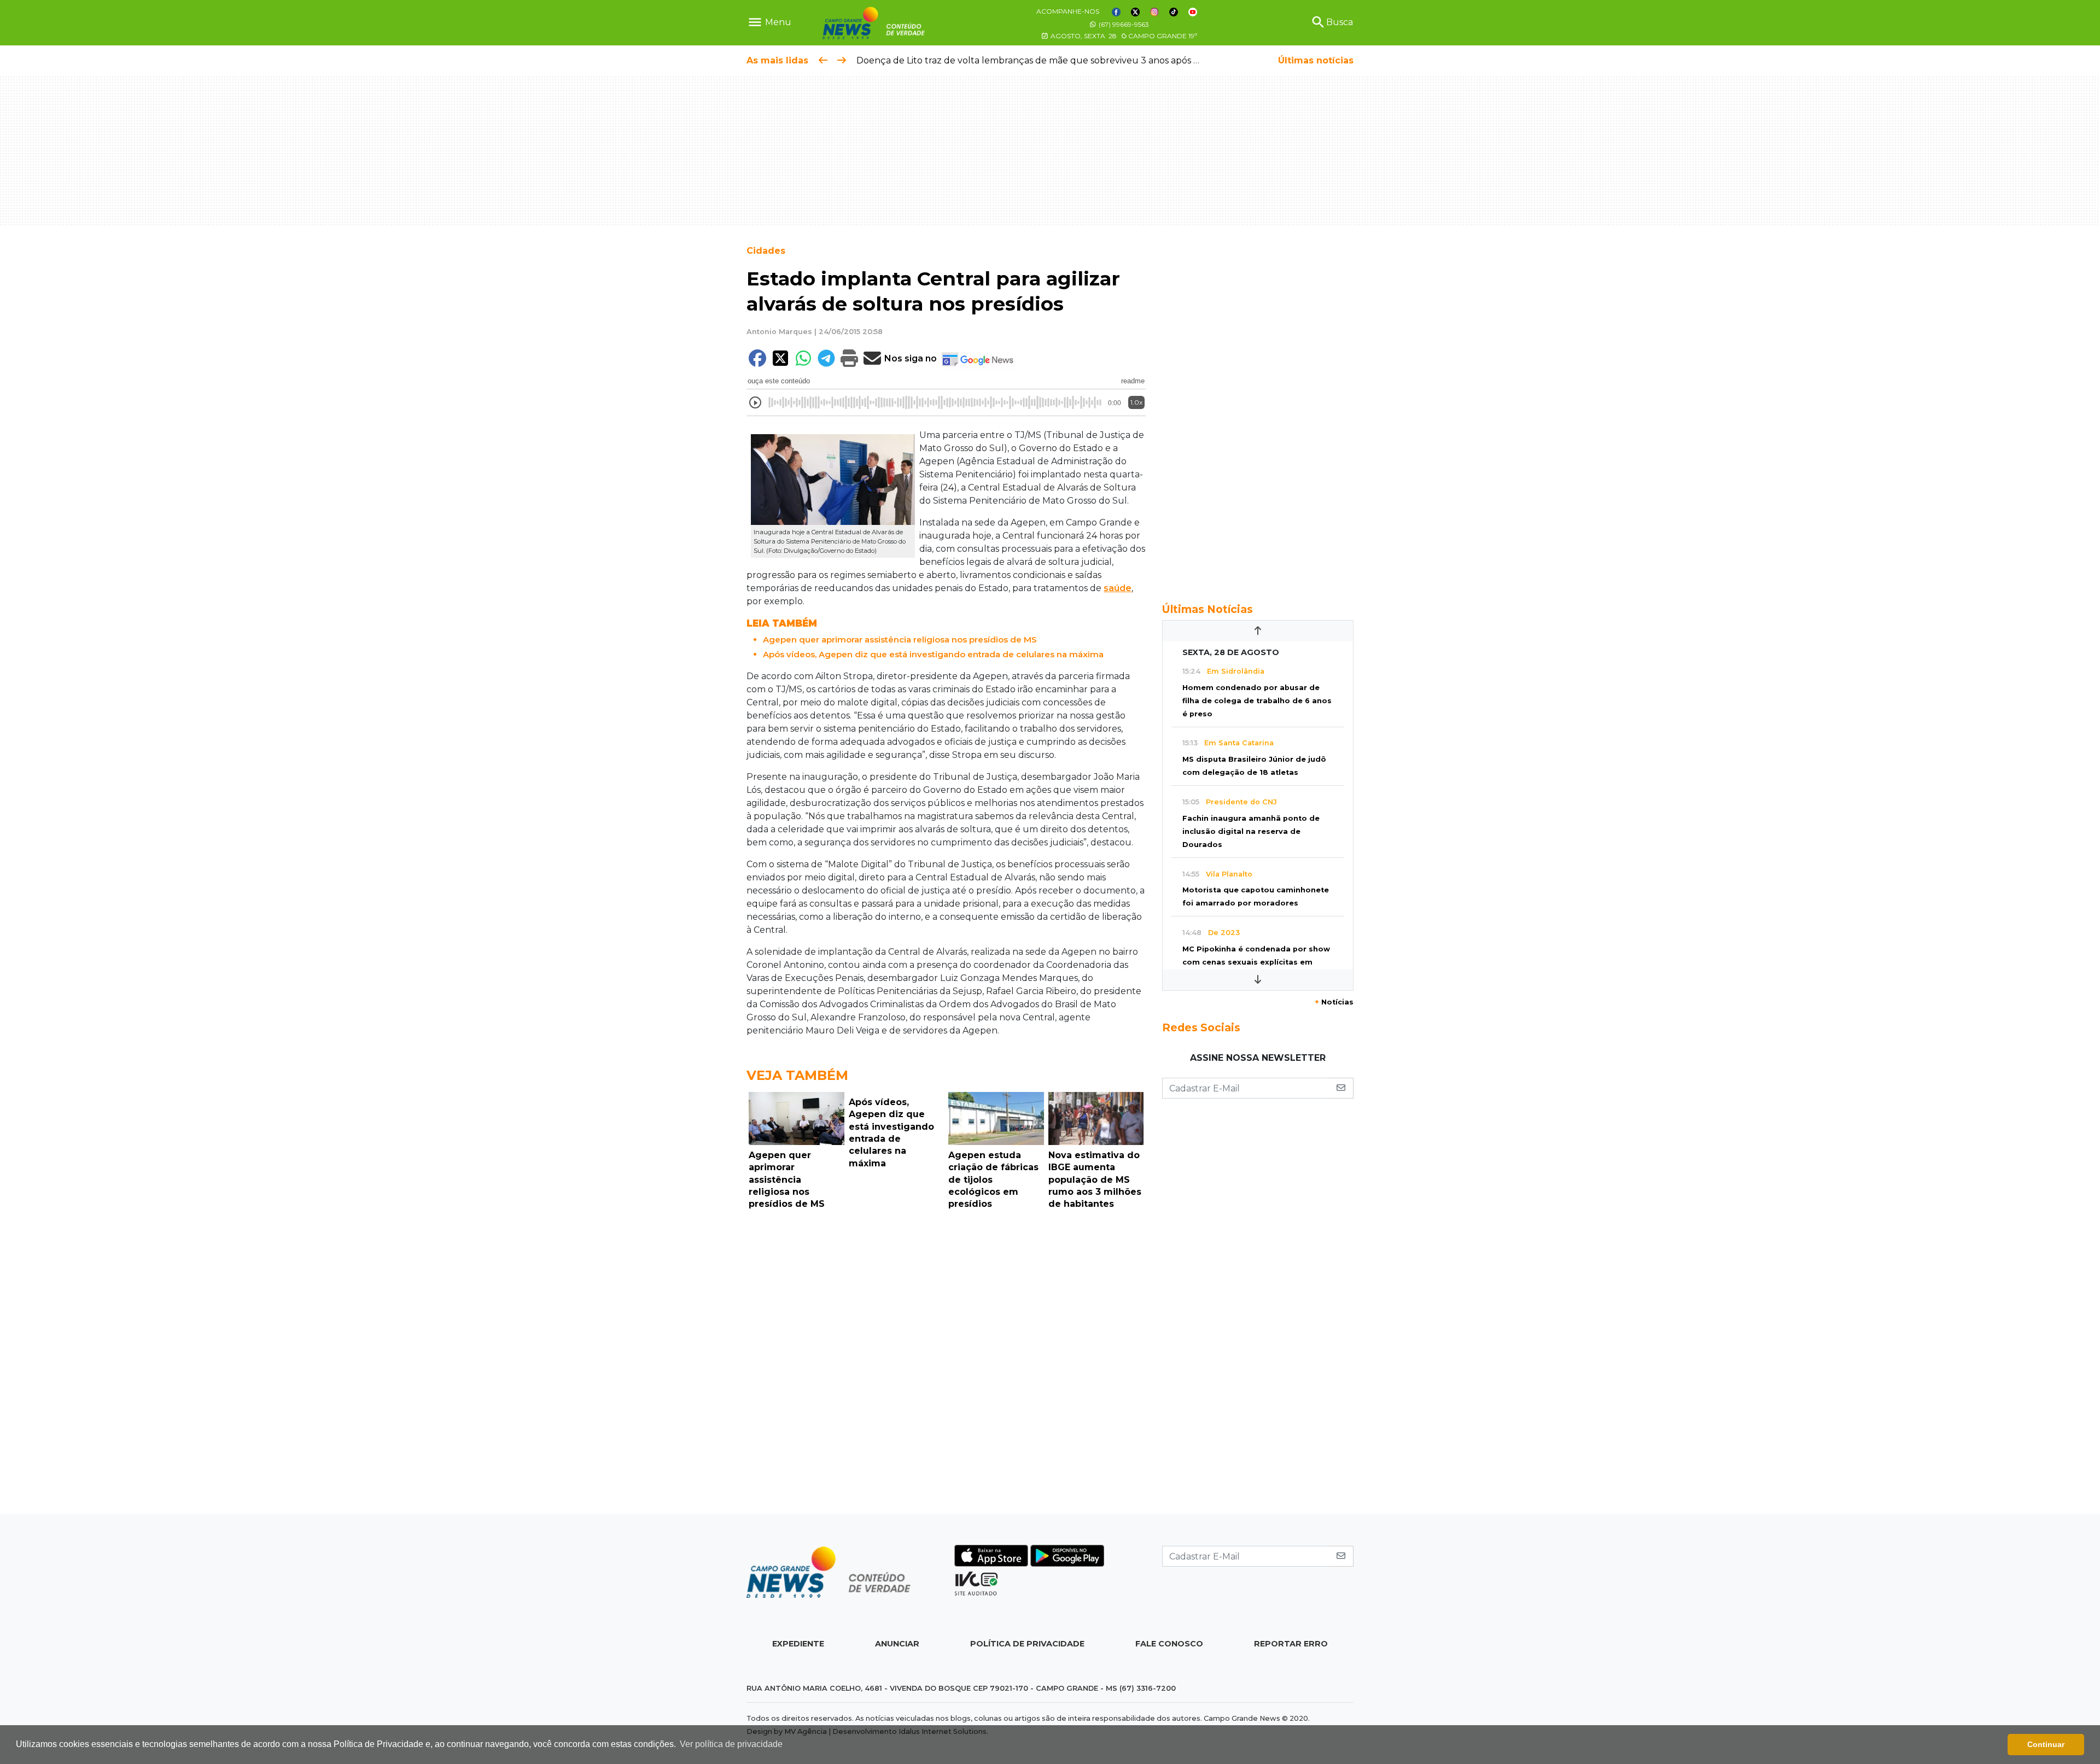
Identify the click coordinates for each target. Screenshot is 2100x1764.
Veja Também (797, 1075)
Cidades (766, 251)
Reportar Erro (1291, 1644)
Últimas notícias (1316, 60)
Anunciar (897, 1644)
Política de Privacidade (1027, 1644)
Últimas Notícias (1207, 609)
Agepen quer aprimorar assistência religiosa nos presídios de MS (900, 639)
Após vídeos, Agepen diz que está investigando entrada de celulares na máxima (933, 654)
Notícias (1334, 1002)
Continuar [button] (2046, 1744)
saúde (1118, 588)
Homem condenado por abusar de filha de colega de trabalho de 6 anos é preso (1257, 701)
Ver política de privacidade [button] (731, 1744)
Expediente (798, 1644)
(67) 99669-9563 (1123, 24)
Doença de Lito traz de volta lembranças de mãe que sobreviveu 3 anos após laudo (1038, 60)
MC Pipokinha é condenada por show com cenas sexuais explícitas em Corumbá (1256, 962)
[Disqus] (946, 1365)
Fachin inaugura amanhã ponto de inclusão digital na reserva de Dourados (1251, 831)
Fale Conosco (1169, 1644)
